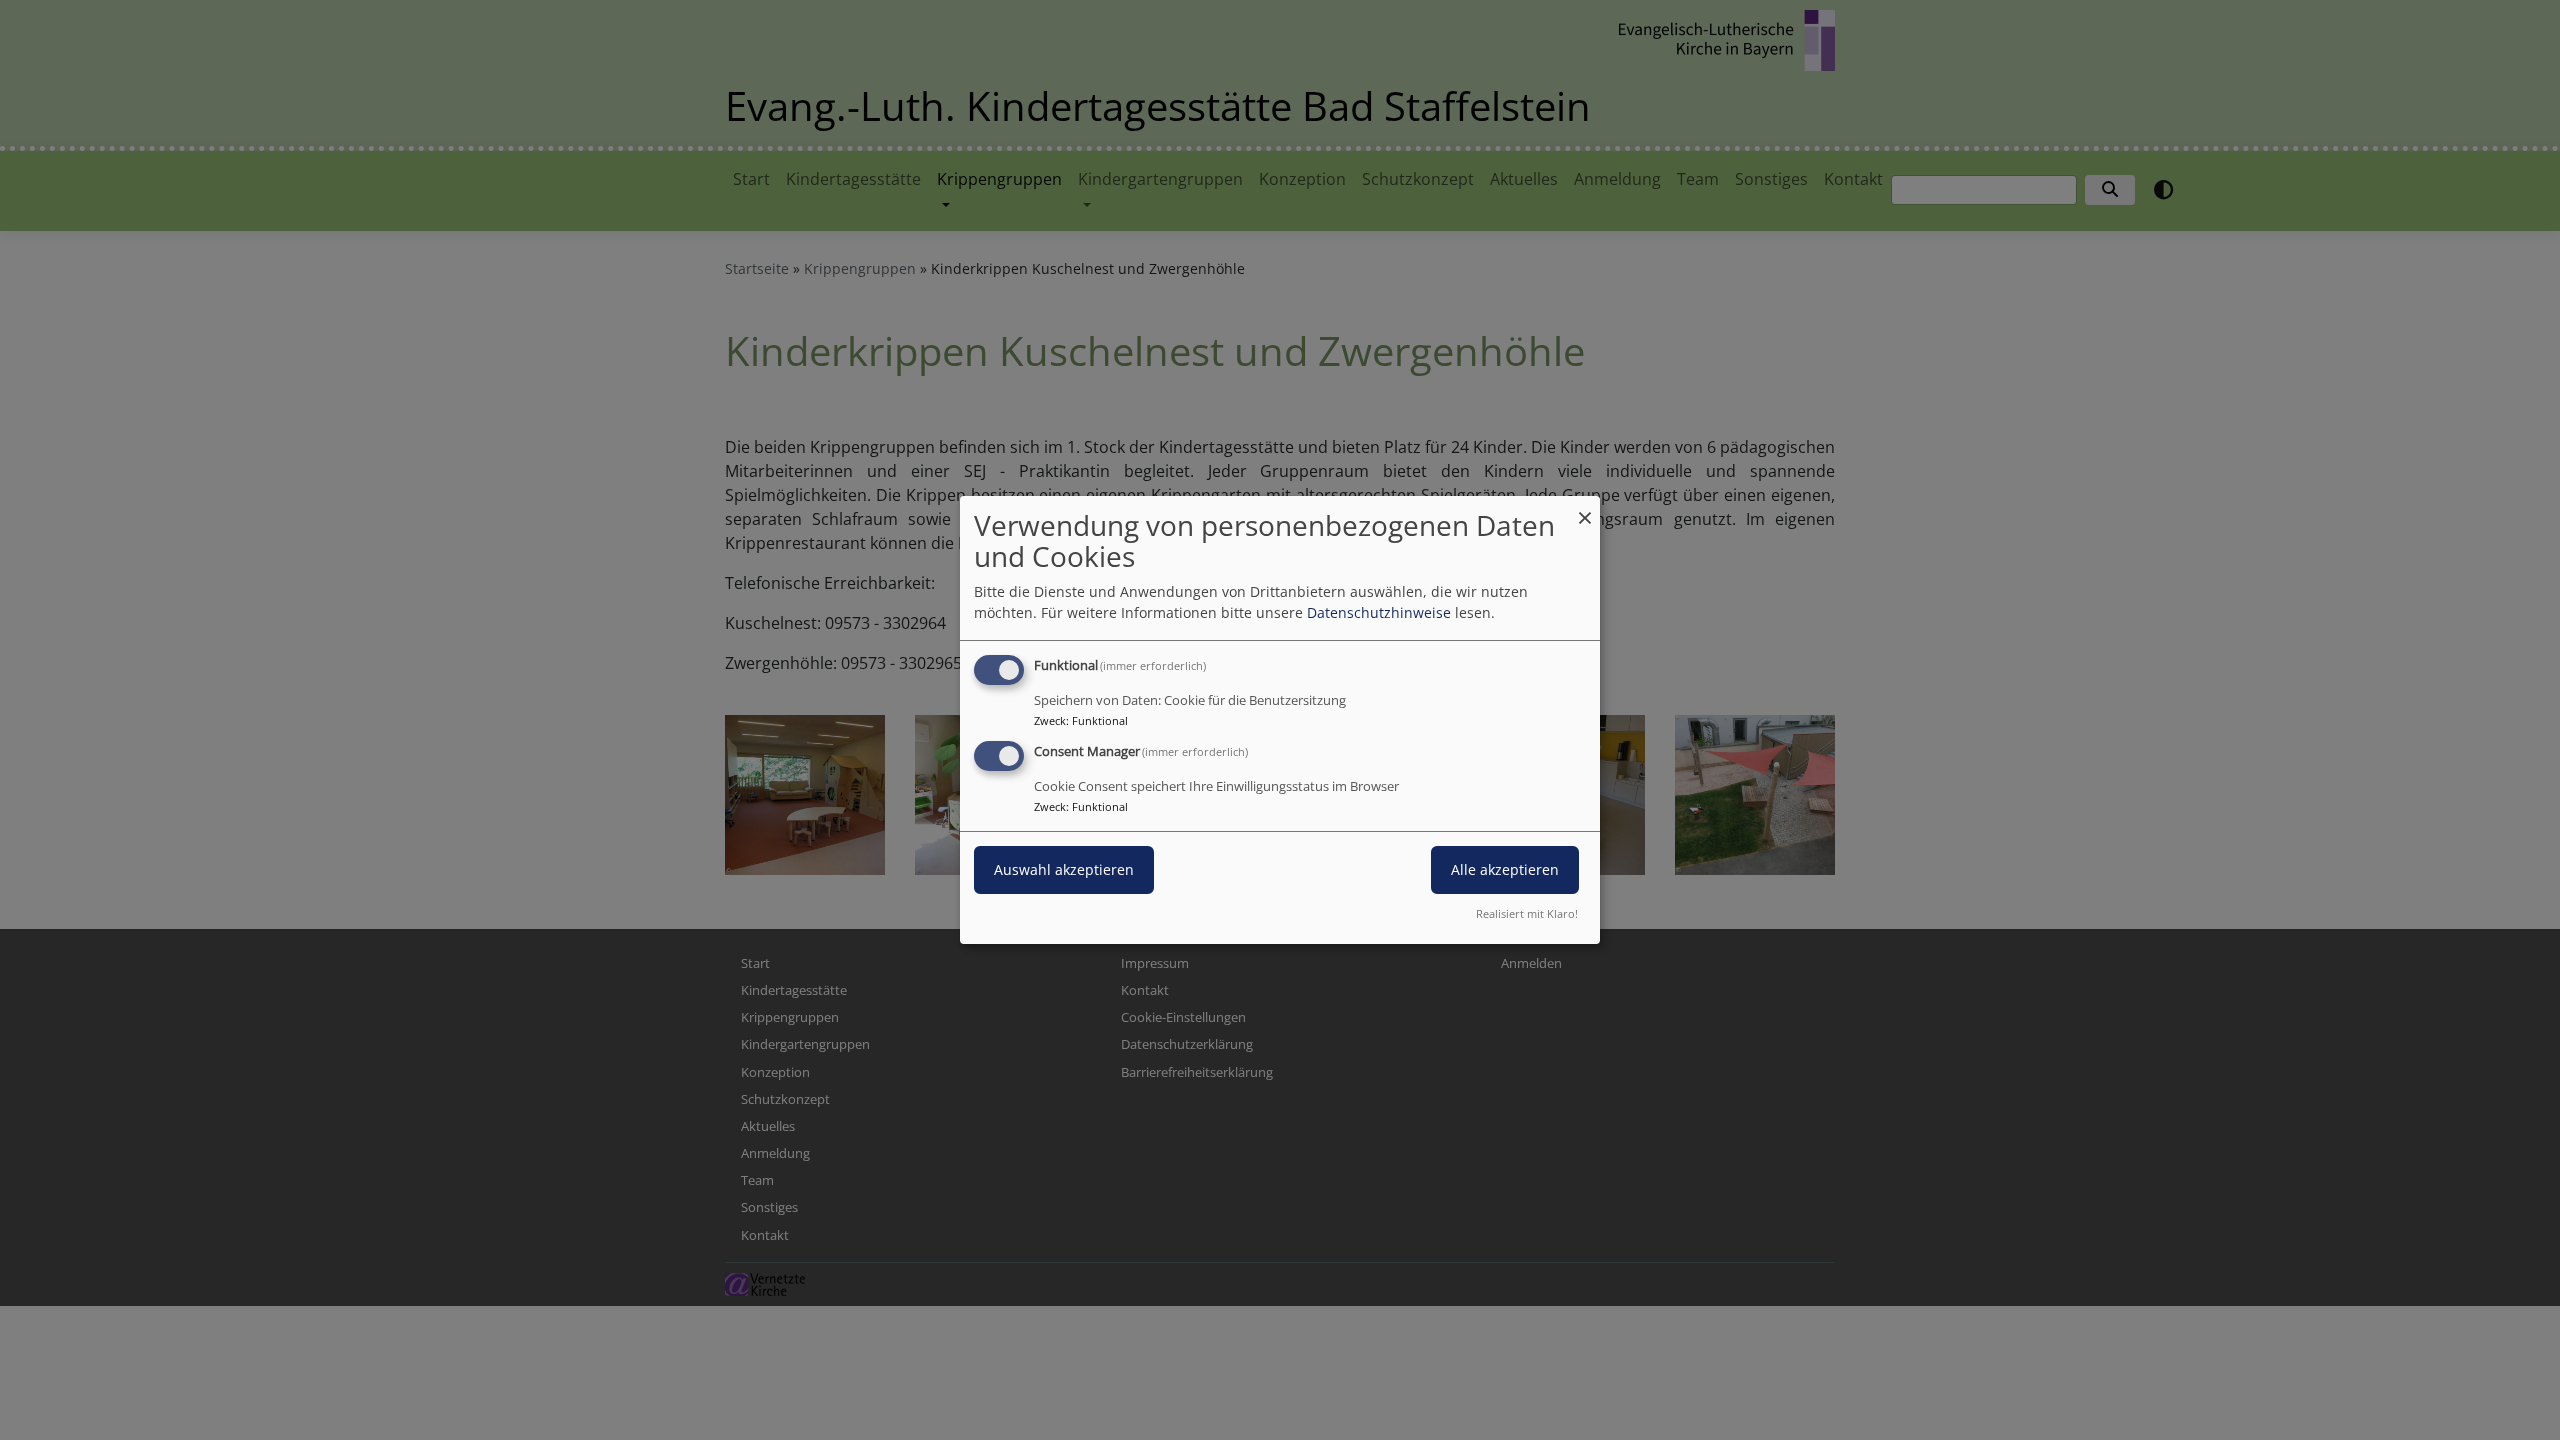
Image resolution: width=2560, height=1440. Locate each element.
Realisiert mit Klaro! (1527, 913)
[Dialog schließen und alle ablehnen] (1585, 508)
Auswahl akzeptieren (1064, 869)
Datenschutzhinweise (1379, 612)
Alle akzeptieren (1505, 869)
